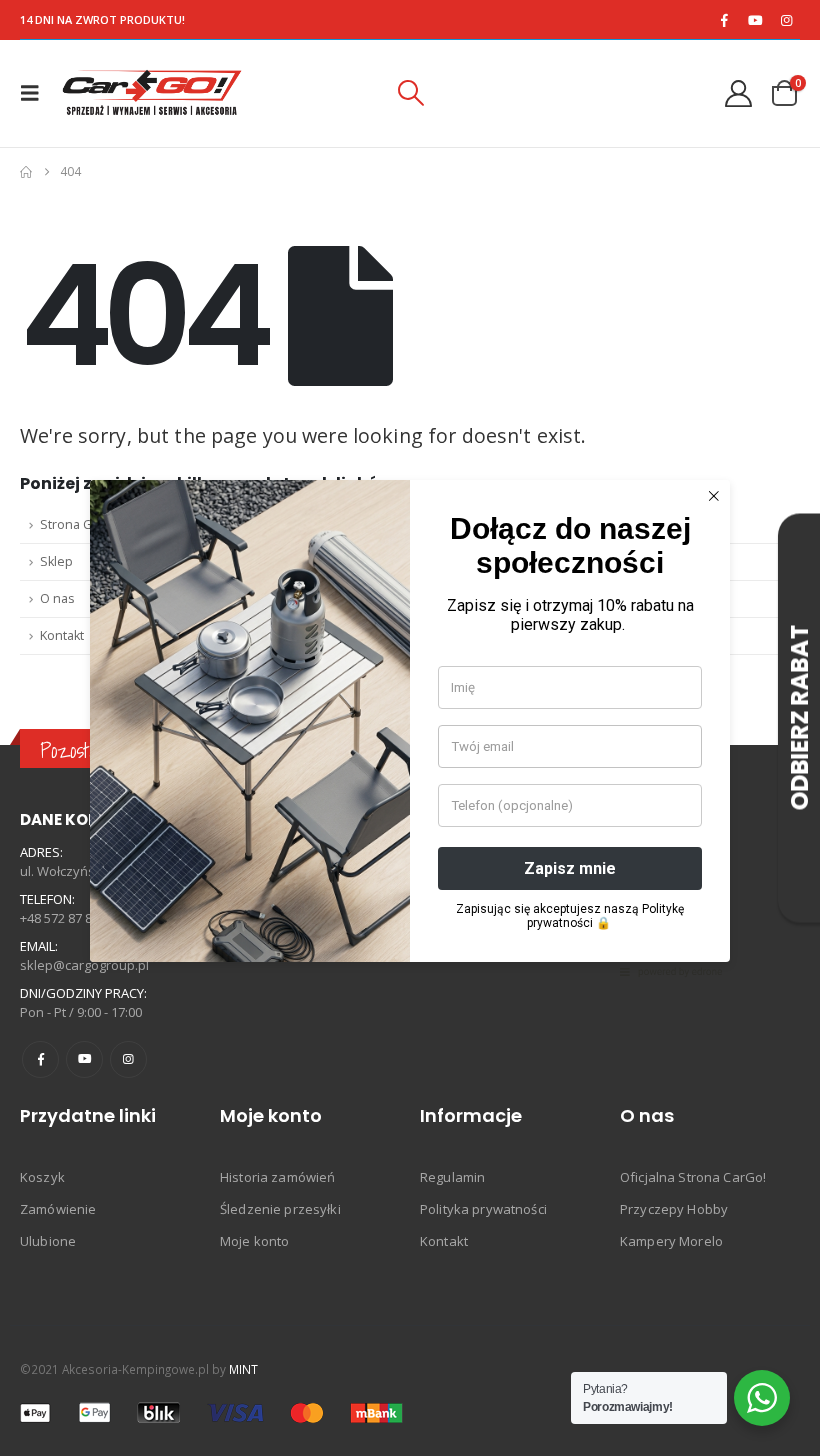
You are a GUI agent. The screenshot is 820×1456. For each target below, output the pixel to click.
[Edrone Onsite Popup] (410, 728)
